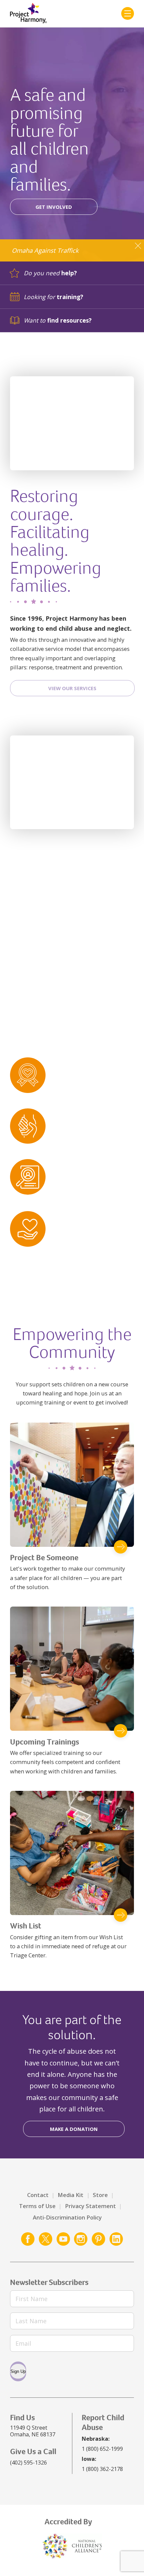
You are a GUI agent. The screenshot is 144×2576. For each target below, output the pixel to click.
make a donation (74, 2129)
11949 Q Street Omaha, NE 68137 (33, 2431)
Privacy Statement (90, 2206)
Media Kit (70, 2195)
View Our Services (72, 688)
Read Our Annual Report (72, 1010)
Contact (38, 2195)
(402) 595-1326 (28, 2462)
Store (100, 2195)
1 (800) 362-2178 (102, 2469)
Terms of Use (37, 2206)
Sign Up (18, 2371)
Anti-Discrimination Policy (67, 2217)
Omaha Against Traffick (45, 250)
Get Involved (54, 207)
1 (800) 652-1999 (102, 2449)
